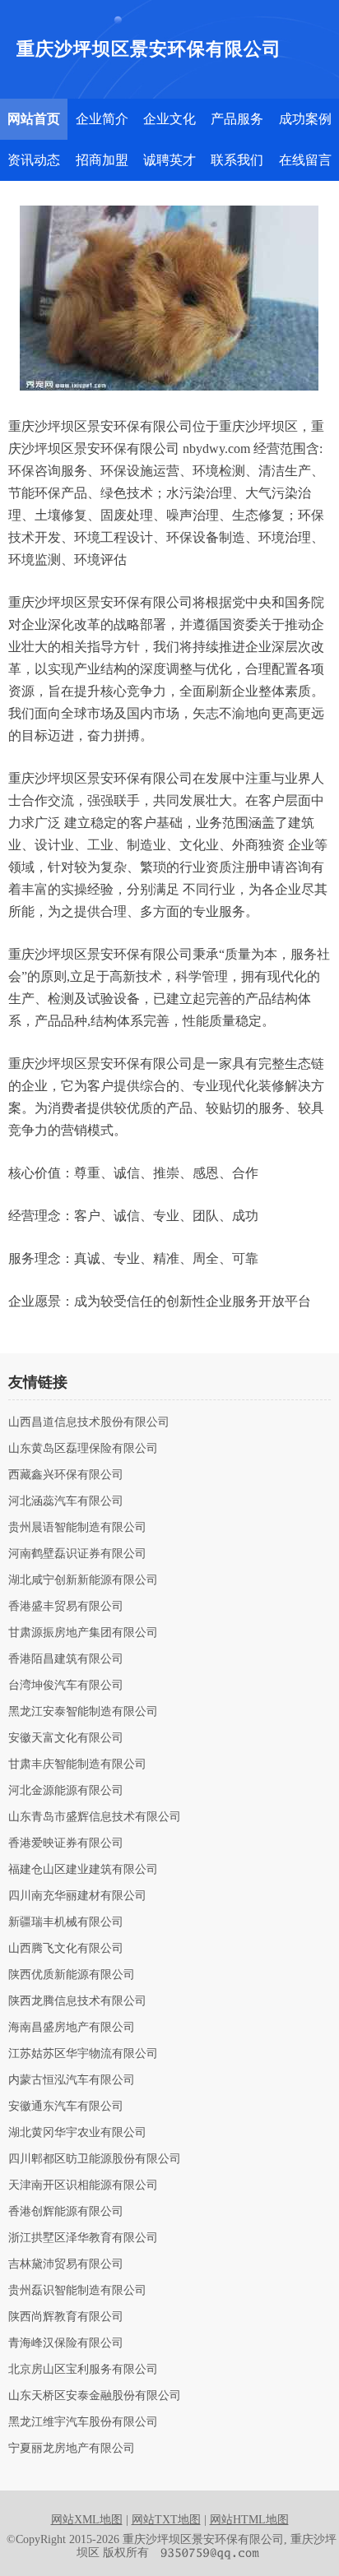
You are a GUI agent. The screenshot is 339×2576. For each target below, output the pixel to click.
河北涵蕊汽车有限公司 (66, 1501)
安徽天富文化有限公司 (66, 1738)
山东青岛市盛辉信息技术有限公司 (95, 1817)
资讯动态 (34, 160)
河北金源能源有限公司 (66, 1791)
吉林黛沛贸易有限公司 (66, 2264)
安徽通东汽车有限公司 (66, 2107)
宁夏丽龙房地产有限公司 (72, 2449)
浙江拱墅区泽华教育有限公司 (83, 2238)
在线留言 (305, 160)
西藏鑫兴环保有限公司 (66, 1475)
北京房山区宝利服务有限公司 (83, 2370)
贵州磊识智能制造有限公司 (77, 2291)
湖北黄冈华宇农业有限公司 (77, 2133)
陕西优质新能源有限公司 (72, 1975)
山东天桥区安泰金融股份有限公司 (95, 2396)
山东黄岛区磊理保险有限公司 (83, 1449)
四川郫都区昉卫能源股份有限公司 (95, 2159)
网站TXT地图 (166, 2520)
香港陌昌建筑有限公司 (66, 1659)
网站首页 (34, 119)
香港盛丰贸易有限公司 (66, 1607)
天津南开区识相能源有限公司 (83, 2185)
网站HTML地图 (249, 2520)
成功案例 (305, 119)
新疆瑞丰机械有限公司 (66, 1922)
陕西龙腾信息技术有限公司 (77, 2001)
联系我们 (237, 160)
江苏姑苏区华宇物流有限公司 (83, 2054)
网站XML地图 (87, 2520)
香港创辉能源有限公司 (66, 2212)
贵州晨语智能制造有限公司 (77, 1528)
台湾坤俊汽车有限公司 (66, 1686)
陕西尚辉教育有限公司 (66, 2317)
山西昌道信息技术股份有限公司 (89, 1422)
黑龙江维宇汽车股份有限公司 (83, 2422)
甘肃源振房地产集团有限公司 (83, 1633)
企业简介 (102, 119)
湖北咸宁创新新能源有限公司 (83, 1580)
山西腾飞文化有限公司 (66, 1949)
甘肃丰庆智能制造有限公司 (77, 1764)
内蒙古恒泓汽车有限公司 (72, 2080)
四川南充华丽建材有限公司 (77, 1896)
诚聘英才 (169, 160)
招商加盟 (102, 160)
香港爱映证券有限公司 (66, 1843)
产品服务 (237, 119)
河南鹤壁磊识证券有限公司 (77, 1554)
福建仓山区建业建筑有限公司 (83, 1870)
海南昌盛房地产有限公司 (72, 2028)
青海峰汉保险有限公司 (66, 2343)
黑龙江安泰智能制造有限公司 (83, 1712)
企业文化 (169, 119)
